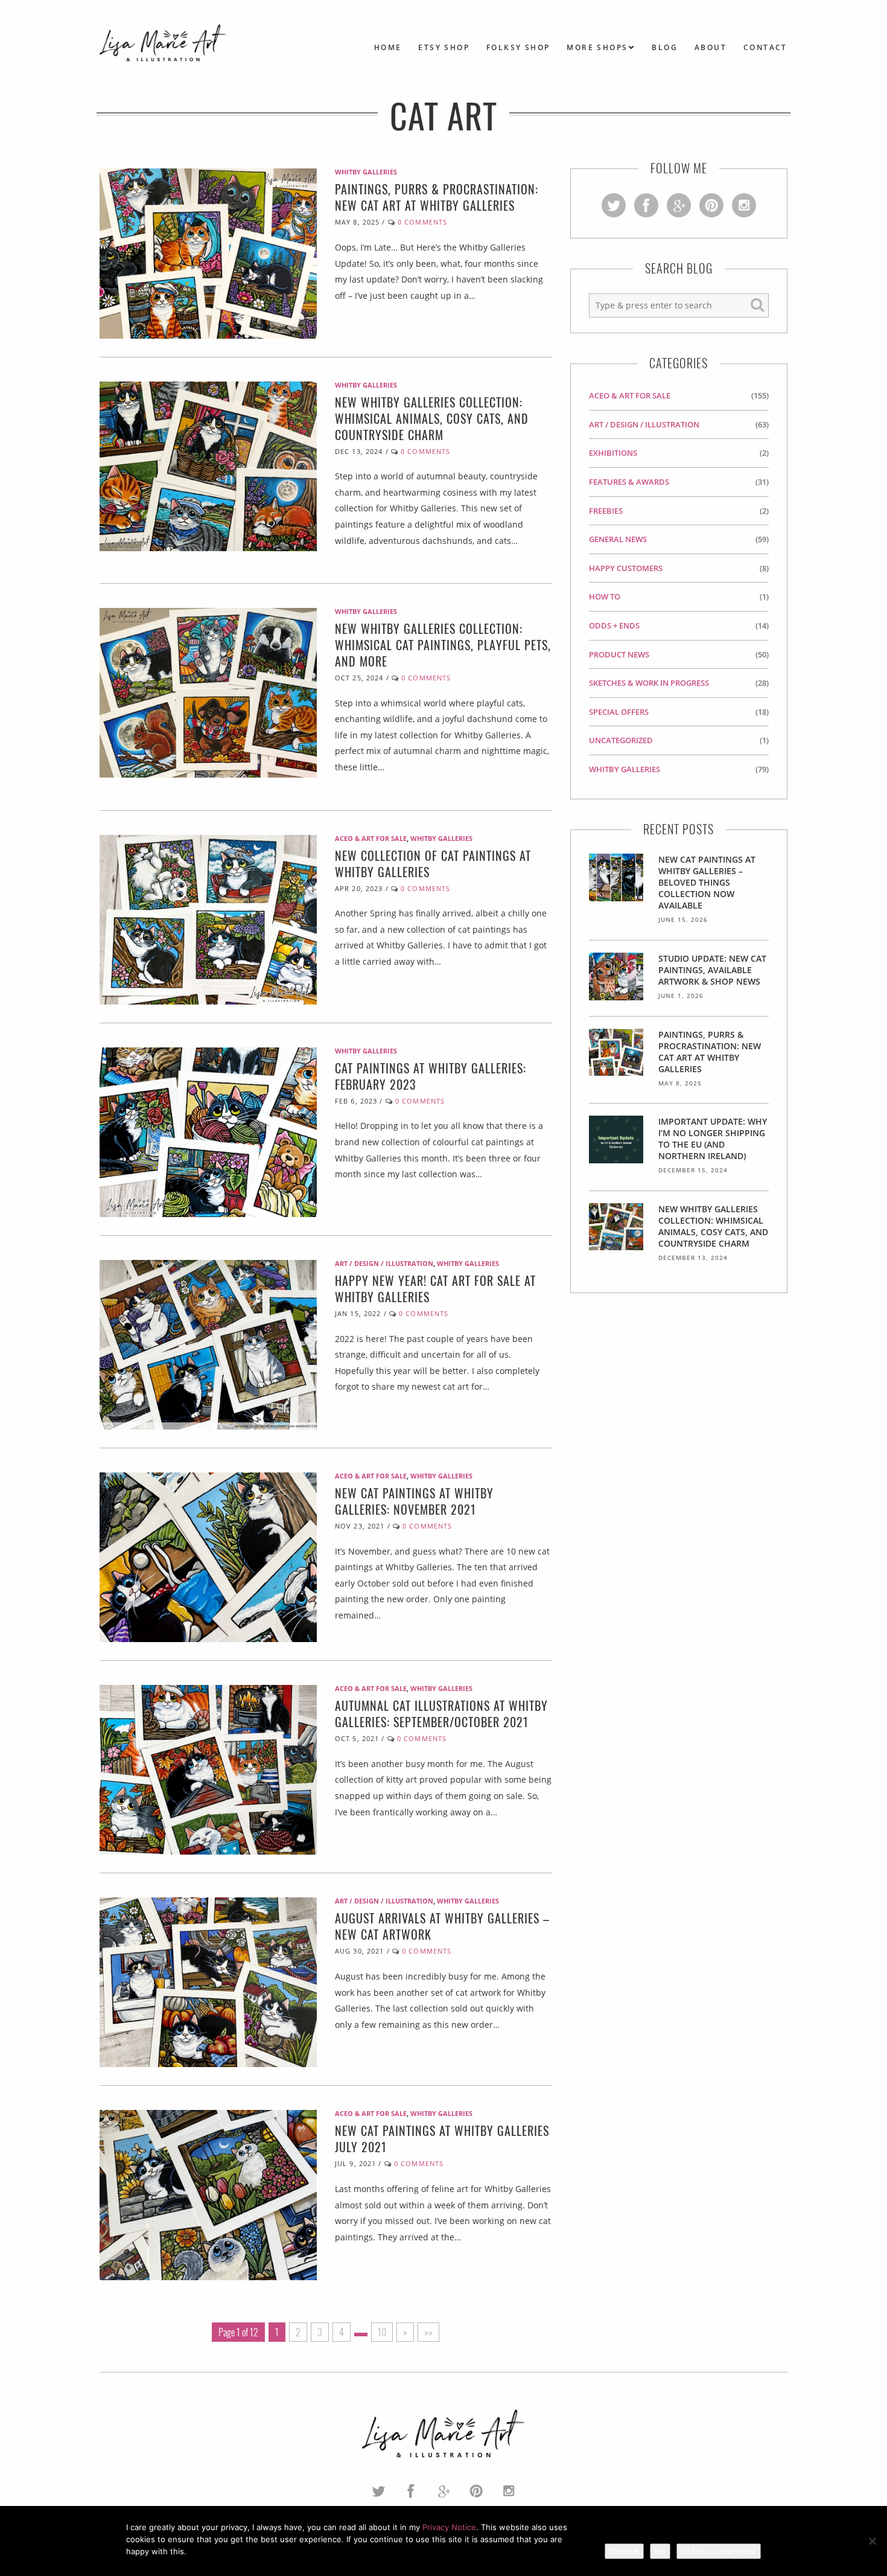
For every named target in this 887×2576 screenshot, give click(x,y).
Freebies (606, 511)
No (660, 2551)
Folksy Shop (518, 47)
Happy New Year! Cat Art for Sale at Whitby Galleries (435, 1289)
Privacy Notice (449, 2527)
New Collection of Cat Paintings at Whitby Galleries (433, 864)
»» (428, 2332)
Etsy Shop (444, 47)
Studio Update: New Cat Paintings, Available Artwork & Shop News (712, 970)
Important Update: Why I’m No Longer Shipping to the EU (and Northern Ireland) (713, 1139)
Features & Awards (629, 482)
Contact (765, 47)
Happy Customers (626, 568)
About (711, 47)
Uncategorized (621, 740)
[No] (872, 2541)
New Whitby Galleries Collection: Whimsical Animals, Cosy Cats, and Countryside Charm (432, 418)
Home (388, 47)
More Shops (597, 47)
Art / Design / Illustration (384, 1263)
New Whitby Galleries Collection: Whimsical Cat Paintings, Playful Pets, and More (443, 645)
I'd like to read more (719, 2551)
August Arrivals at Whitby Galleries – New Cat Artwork (442, 1926)
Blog (665, 47)
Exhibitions (613, 453)
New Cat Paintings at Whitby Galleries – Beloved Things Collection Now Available (707, 882)
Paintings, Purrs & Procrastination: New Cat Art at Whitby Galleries (437, 197)
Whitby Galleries (366, 172)
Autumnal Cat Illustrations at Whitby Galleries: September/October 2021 (441, 1714)
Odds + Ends (614, 625)
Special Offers (619, 712)
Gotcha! (624, 2551)
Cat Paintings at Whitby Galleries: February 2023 (431, 1076)
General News (618, 539)
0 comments (422, 222)
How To (605, 596)
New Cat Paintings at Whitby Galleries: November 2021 (414, 1501)
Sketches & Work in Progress (649, 683)
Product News (619, 654)
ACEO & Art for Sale (371, 838)
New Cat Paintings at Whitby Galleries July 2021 (442, 2139)
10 (382, 2332)
